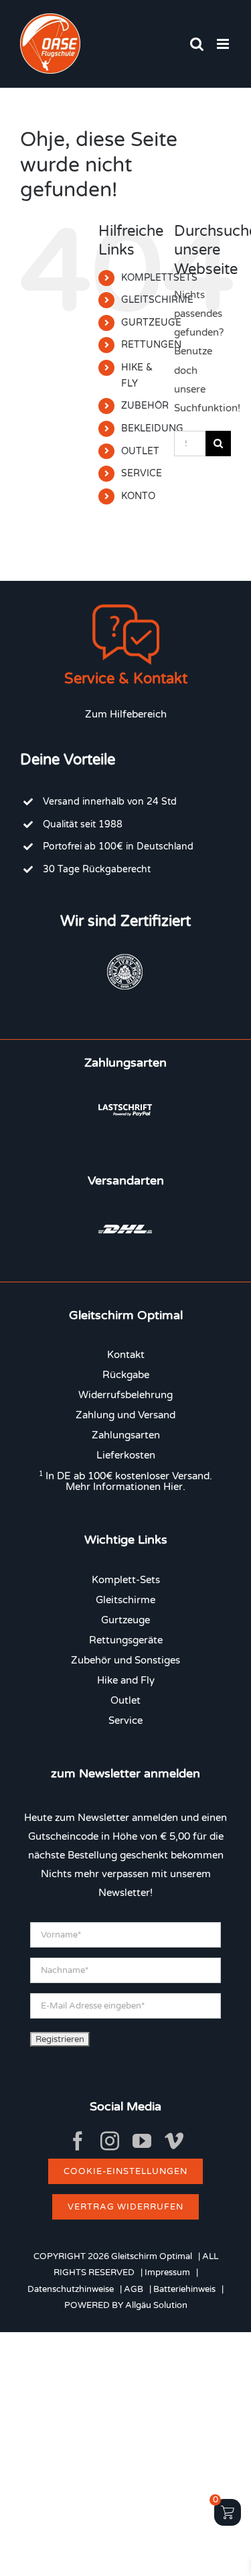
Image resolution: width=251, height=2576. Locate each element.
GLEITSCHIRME (157, 300)
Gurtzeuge (125, 1620)
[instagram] (110, 2141)
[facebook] (78, 2141)
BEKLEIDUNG (152, 428)
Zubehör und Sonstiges (125, 1660)
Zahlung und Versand (125, 1415)
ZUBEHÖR (145, 406)
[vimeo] (174, 2141)
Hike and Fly (126, 1680)
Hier (173, 1487)
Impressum (167, 2273)
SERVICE (142, 473)
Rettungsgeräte (126, 1640)
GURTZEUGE (151, 323)
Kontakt (126, 1355)
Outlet (125, 1700)
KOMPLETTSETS (159, 278)
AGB (134, 2289)
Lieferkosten (126, 1455)
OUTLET (140, 451)
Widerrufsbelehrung (125, 1395)
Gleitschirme (125, 1600)
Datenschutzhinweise (71, 2289)
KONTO (138, 496)
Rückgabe (126, 1375)
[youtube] (142, 2141)
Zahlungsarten (126, 1435)
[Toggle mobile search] (197, 44)
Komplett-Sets (126, 1580)
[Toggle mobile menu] (224, 44)
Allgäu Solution (156, 2305)
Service (125, 1720)
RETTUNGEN (151, 345)
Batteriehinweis (184, 2289)
